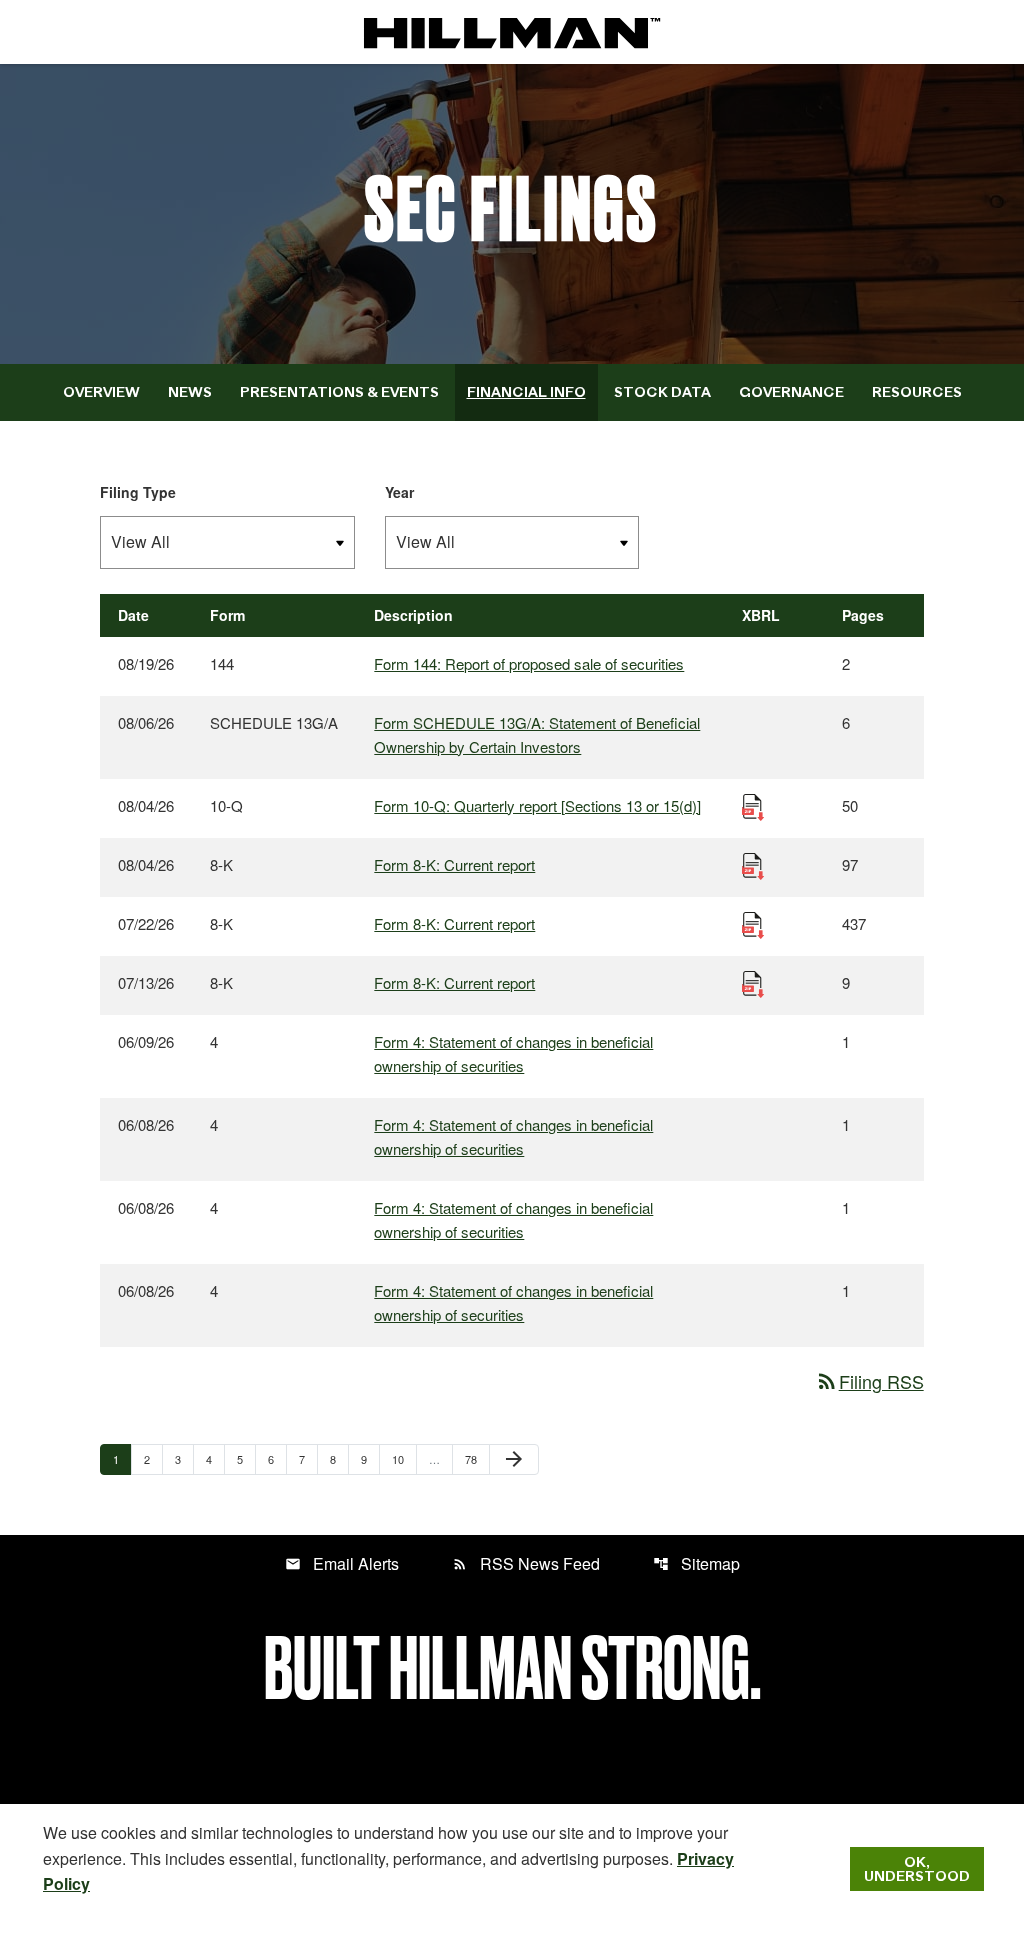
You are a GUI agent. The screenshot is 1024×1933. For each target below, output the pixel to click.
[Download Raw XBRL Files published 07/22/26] (753, 923)
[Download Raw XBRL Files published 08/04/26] (753, 805)
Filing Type (138, 492)
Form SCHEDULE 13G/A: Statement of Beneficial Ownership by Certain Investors (537, 734)
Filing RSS (869, 1381)
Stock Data (662, 392)
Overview (101, 392)
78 (476, 1458)
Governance (791, 392)
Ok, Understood (917, 1869)
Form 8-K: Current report (454, 864)
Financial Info (526, 392)
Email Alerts (342, 1563)
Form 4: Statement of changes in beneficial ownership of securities (513, 1053)
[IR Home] (512, 31)
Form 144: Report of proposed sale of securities (529, 663)
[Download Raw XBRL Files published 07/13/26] (753, 982)
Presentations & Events (339, 392)
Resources (917, 392)
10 (403, 1458)
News (190, 392)
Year (399, 492)
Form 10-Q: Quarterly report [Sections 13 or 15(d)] (537, 805)
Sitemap (696, 1563)
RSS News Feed (526, 1563)
